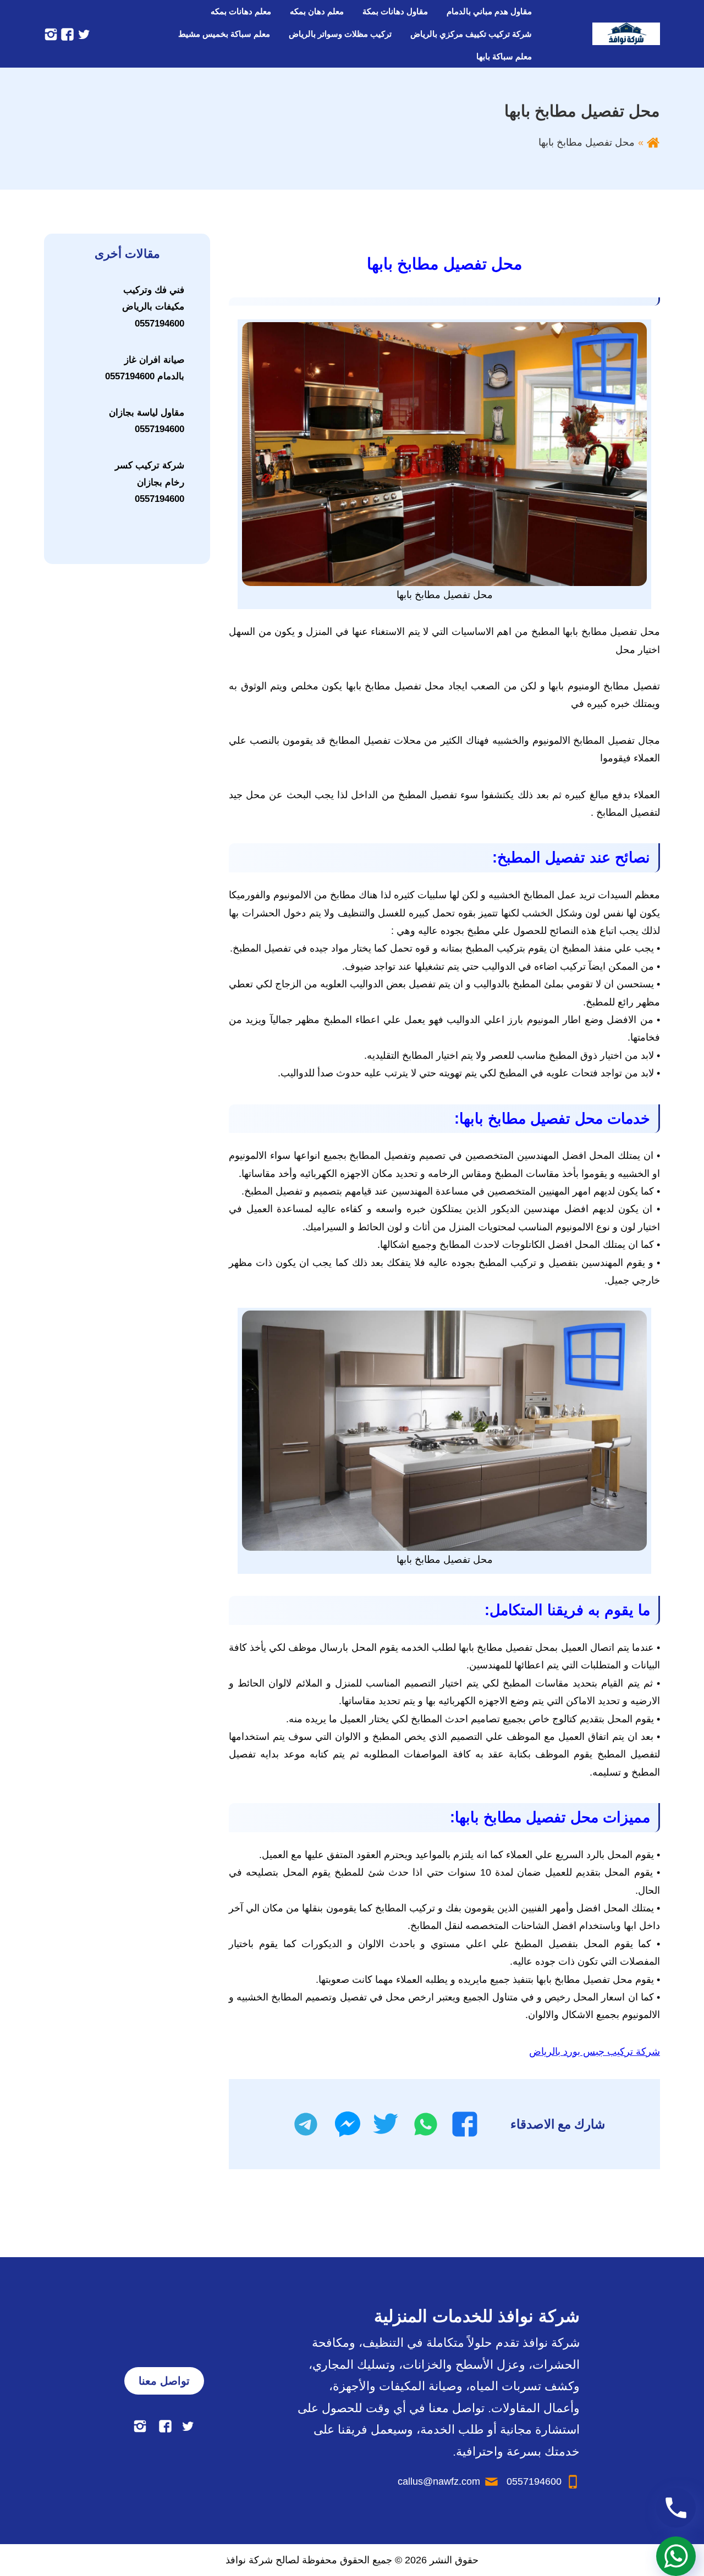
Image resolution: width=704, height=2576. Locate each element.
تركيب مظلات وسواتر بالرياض (340, 34)
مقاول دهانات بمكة (395, 11)
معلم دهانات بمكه (241, 11)
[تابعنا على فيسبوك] (66, 34)
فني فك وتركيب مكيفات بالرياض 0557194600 (153, 307)
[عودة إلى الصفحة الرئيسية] (653, 142)
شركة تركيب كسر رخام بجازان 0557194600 (150, 482)
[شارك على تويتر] (385, 2124)
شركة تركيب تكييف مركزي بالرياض (471, 34)
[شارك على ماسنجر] (348, 2124)
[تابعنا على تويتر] (82, 34)
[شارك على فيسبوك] (465, 2124)
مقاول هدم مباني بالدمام (489, 11)
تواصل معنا (164, 2381)
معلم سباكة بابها (504, 56)
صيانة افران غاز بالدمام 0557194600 (145, 368)
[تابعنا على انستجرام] (51, 34)
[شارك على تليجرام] (306, 2124)
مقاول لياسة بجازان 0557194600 (147, 421)
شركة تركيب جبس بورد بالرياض (595, 2052)
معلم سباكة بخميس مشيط (224, 34)
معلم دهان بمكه (317, 11)
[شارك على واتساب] (426, 2124)
